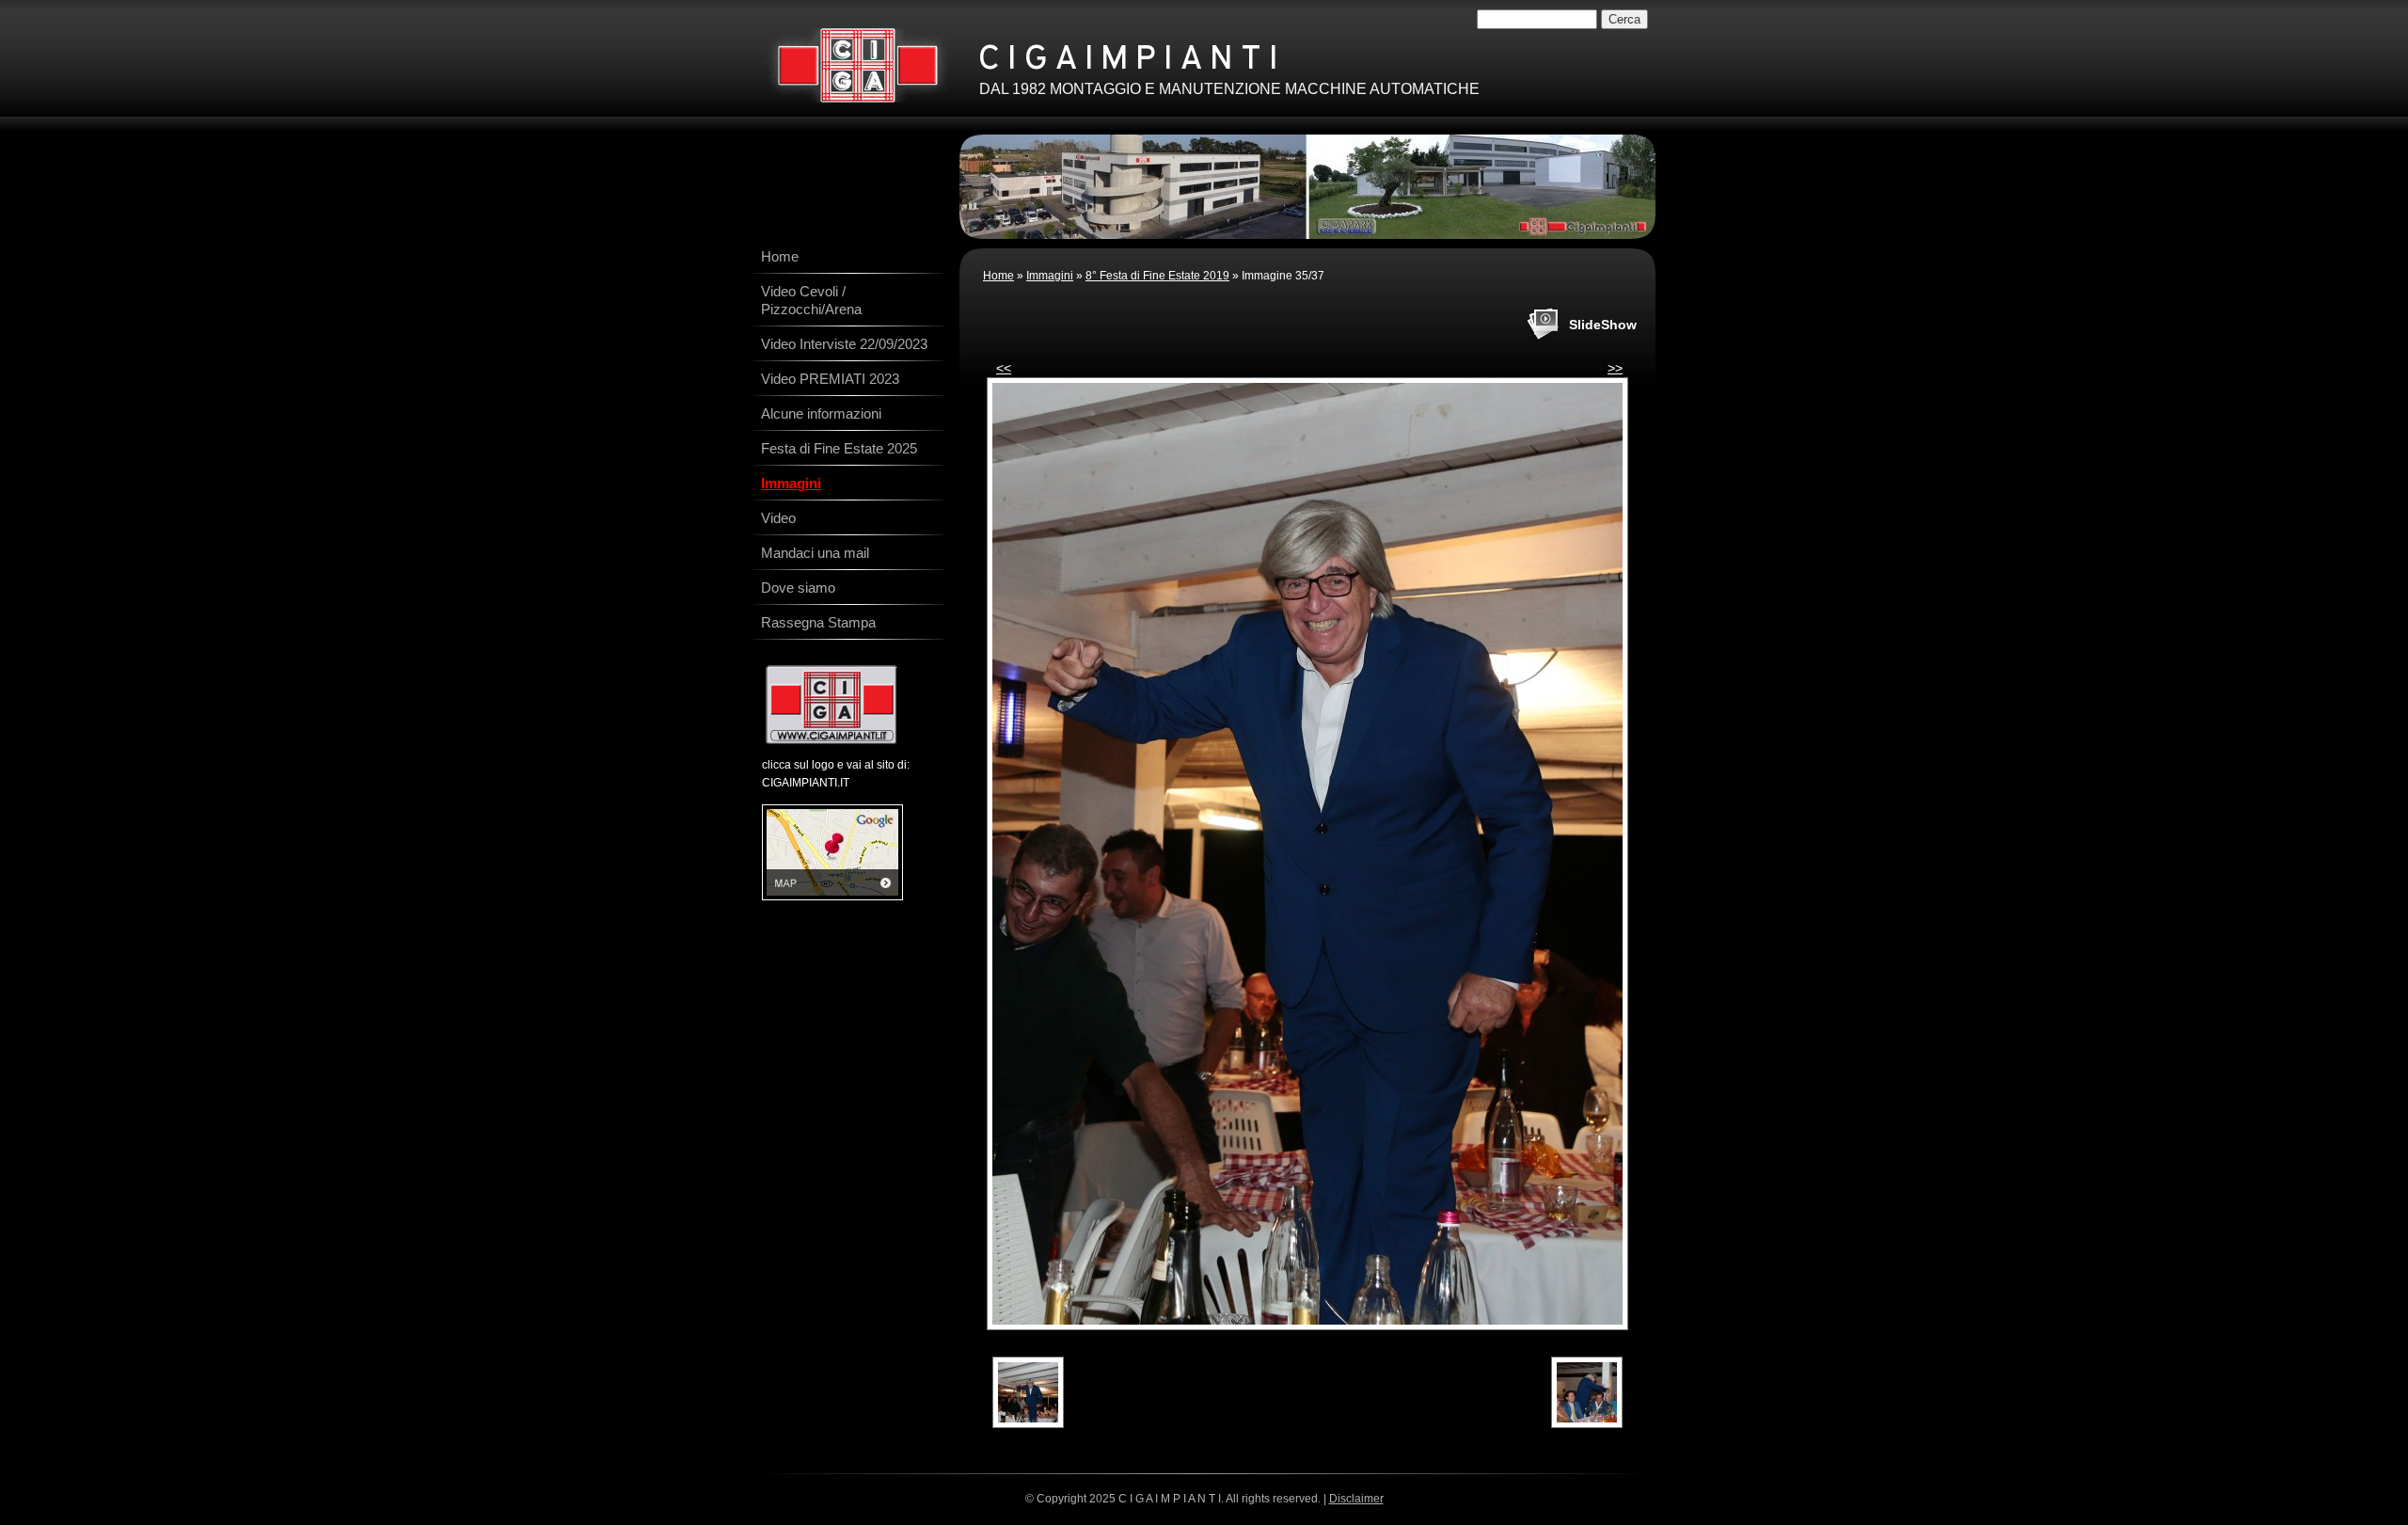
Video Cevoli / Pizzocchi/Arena (811, 300)
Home (998, 276)
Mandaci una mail (815, 553)
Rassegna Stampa (818, 622)
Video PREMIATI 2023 (830, 379)
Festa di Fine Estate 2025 (839, 448)
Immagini (1050, 276)
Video (778, 518)
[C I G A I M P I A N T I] (857, 65)
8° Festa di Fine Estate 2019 (1157, 276)
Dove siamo (798, 588)
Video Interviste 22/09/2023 (844, 344)
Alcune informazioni (821, 413)
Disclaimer (1356, 1499)
